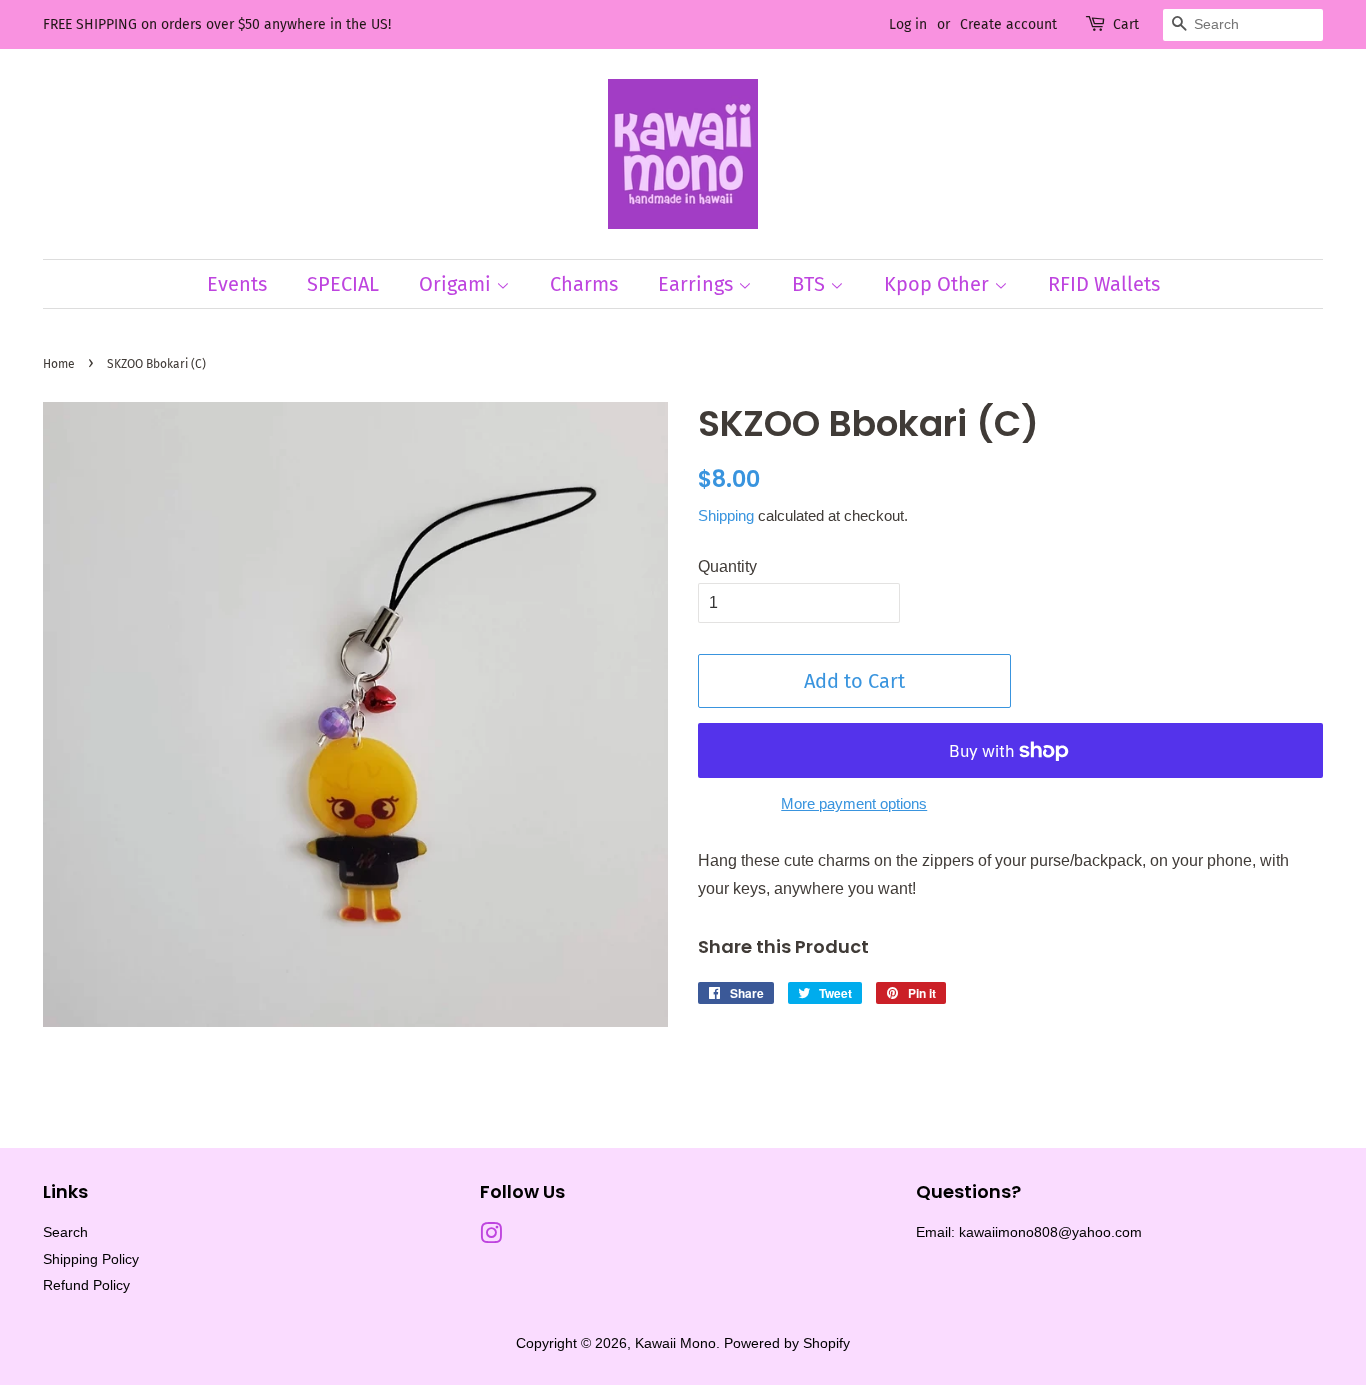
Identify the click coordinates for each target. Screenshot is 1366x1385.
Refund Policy (86, 1285)
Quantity (727, 566)
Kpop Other (939, 284)
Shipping (726, 515)
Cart (1126, 24)
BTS (811, 284)
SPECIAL (343, 284)
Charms (584, 284)
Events (237, 284)
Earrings (698, 284)
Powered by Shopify (787, 1343)
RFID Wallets (1104, 284)
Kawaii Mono (675, 1343)
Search (65, 1232)
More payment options (854, 803)
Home (59, 364)
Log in (908, 24)
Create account (1008, 24)
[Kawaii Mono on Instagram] (491, 1237)
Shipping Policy (91, 1259)
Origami (457, 284)
